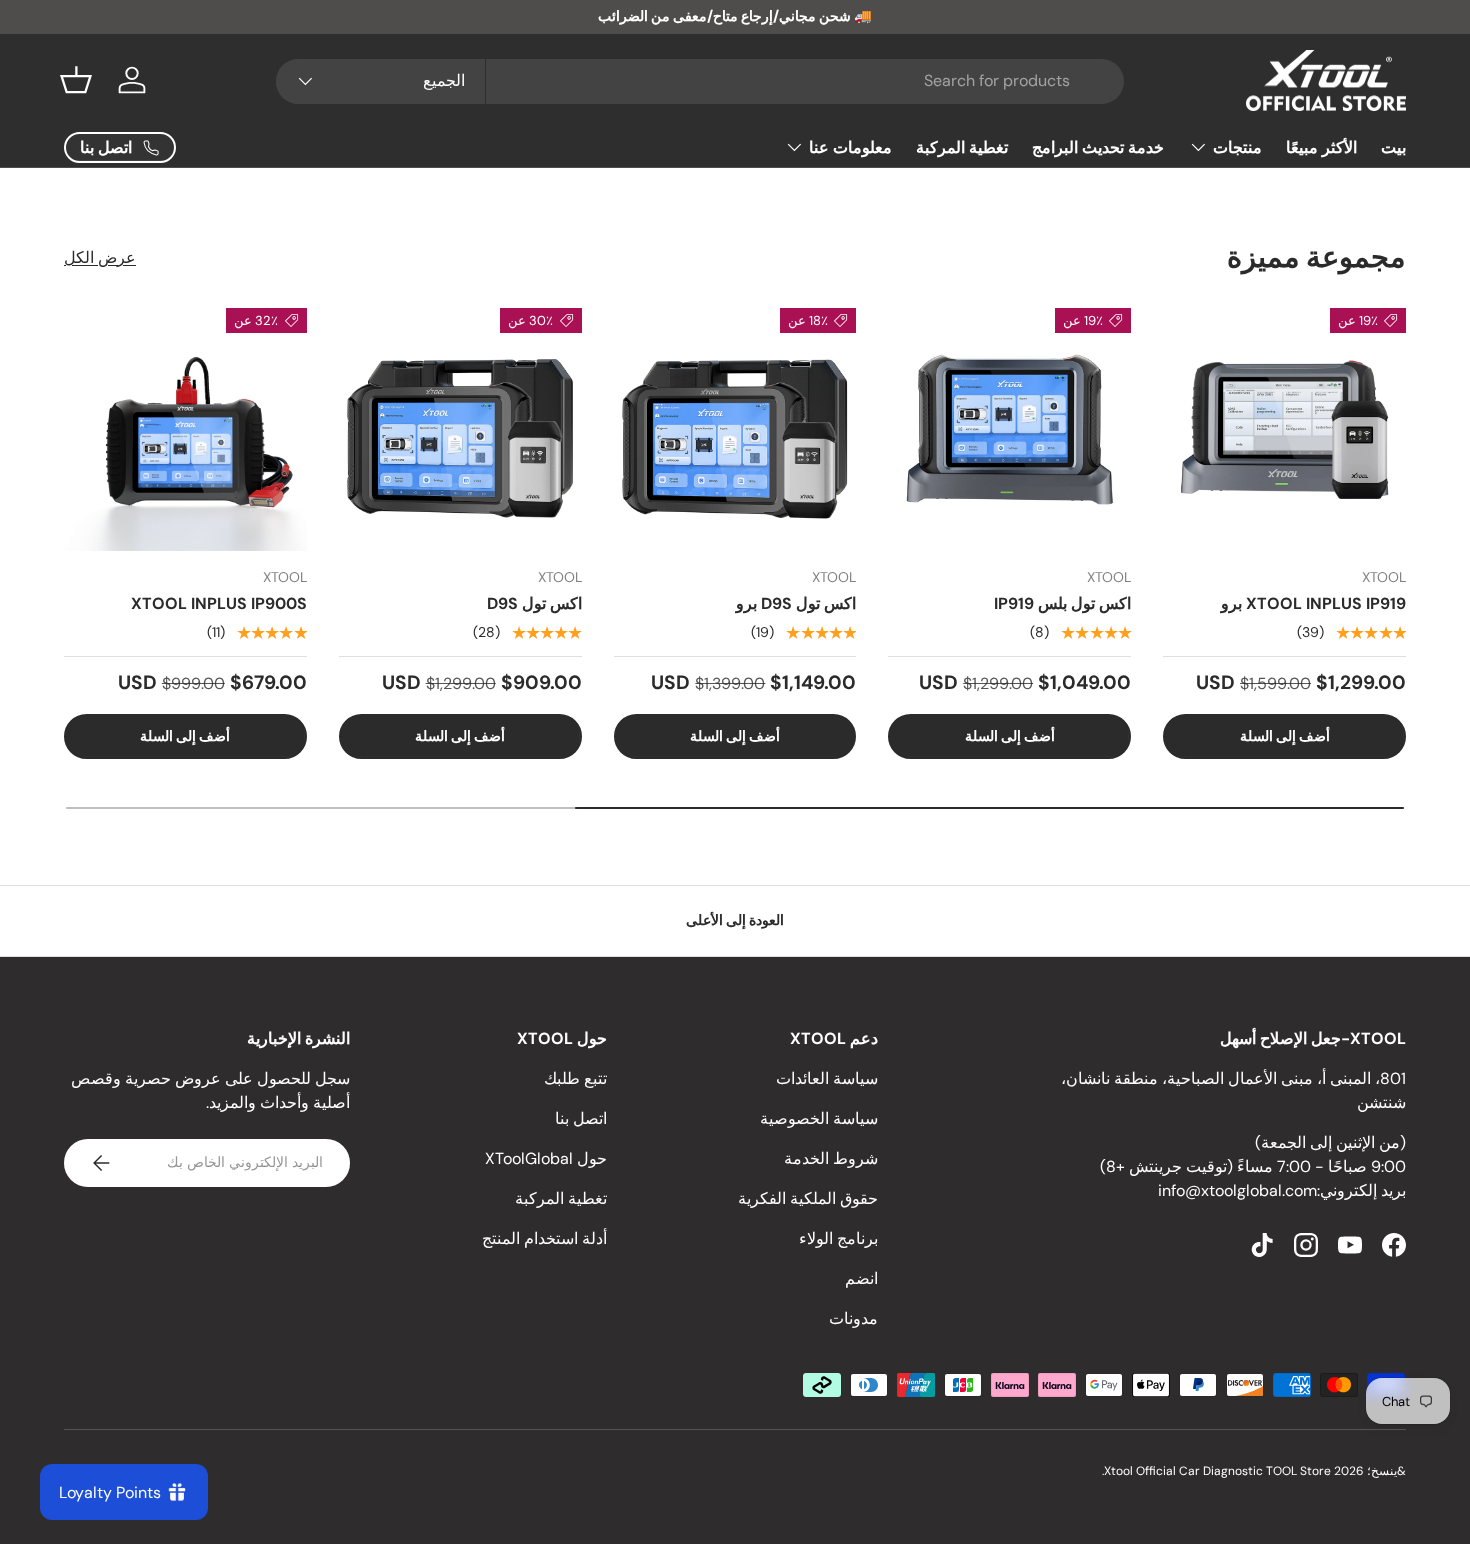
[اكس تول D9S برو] (735, 429)
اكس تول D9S (534, 603)
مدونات (853, 1318)
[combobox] (700, 80)
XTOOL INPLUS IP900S (219, 603)
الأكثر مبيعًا (1321, 147)
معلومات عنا (850, 147)
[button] (76, 80)
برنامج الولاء (838, 1238)
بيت (1393, 147)
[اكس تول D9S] (460, 429)
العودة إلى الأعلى (735, 920)
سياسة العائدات (827, 1078)
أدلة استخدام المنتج (544, 1238)
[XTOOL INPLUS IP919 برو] (1284, 429)
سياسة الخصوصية (819, 1118)
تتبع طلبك (575, 1078)
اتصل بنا (581, 1118)
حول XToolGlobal (546, 1158)
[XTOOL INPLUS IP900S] (185, 429)
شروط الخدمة (831, 1158)
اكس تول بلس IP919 (1062, 603)
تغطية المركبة (962, 147)
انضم (861, 1278)
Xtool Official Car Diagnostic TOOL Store (1217, 1471)
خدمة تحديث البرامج (1098, 147)
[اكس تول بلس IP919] (1009, 429)
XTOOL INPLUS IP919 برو (1313, 603)
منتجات (1237, 147)
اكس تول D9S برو (796, 603)
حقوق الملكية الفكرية (808, 1198)
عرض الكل (100, 257)
